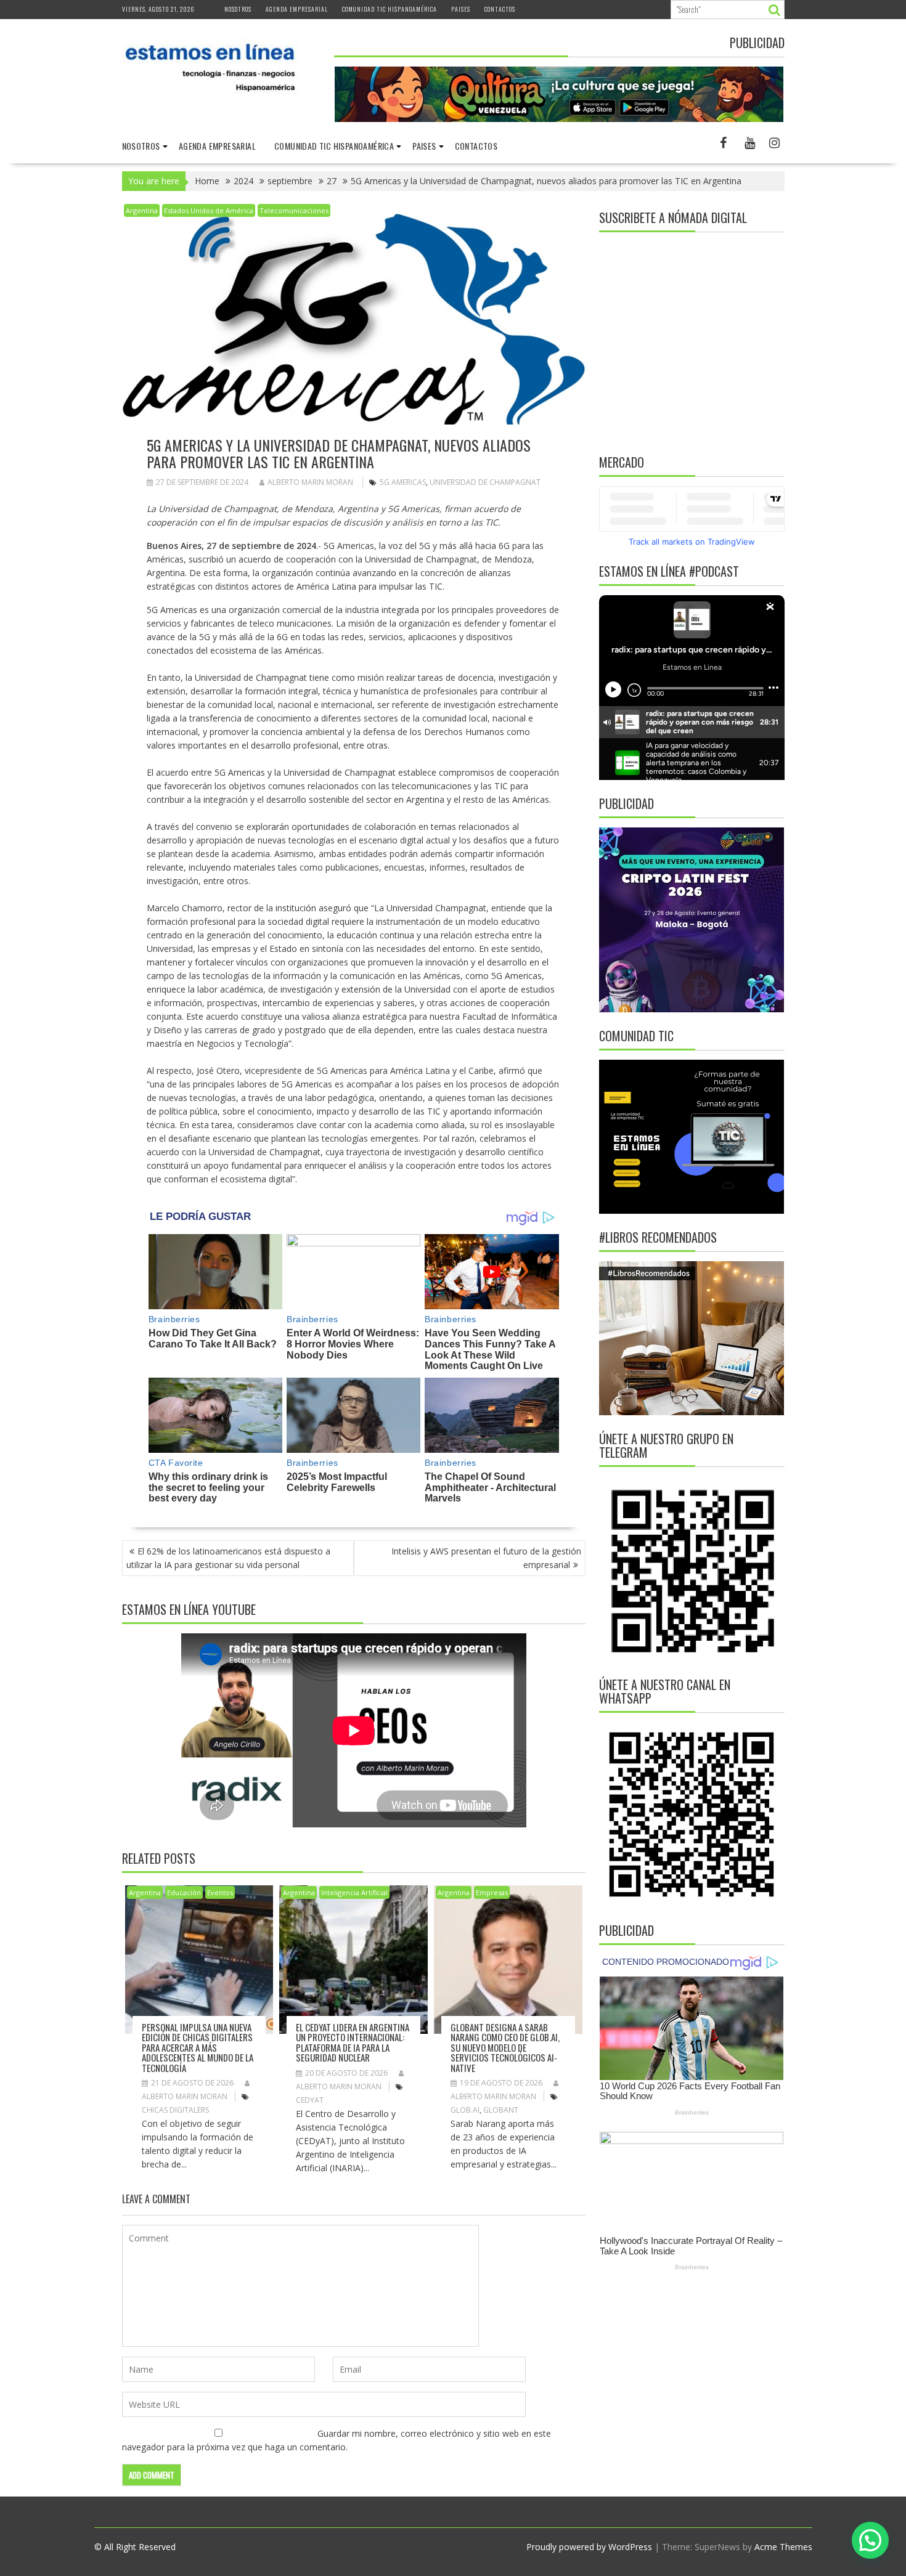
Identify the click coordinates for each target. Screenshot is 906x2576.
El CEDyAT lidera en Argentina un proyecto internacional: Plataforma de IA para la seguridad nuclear (353, 2042)
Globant (501, 2110)
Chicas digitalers (175, 2110)
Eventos (220, 1892)
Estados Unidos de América (209, 210)
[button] (870, 2540)
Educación (184, 1892)
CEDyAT (310, 2100)
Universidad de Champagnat (485, 482)
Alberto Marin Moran (310, 482)
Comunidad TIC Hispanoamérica (390, 9)
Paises (461, 9)
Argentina (142, 210)
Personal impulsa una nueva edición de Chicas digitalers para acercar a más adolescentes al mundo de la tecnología (198, 2047)
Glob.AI (465, 2110)
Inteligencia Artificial (354, 1892)
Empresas (492, 1892)
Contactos (500, 9)
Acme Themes (783, 2547)
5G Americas (403, 482)
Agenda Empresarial (297, 9)
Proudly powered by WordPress (589, 2547)
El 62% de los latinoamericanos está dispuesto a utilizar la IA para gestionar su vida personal (228, 1558)
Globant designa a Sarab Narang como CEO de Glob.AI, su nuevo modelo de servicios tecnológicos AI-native (505, 2047)
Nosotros (238, 9)
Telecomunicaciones (294, 210)
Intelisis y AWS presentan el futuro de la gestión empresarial (486, 1558)
